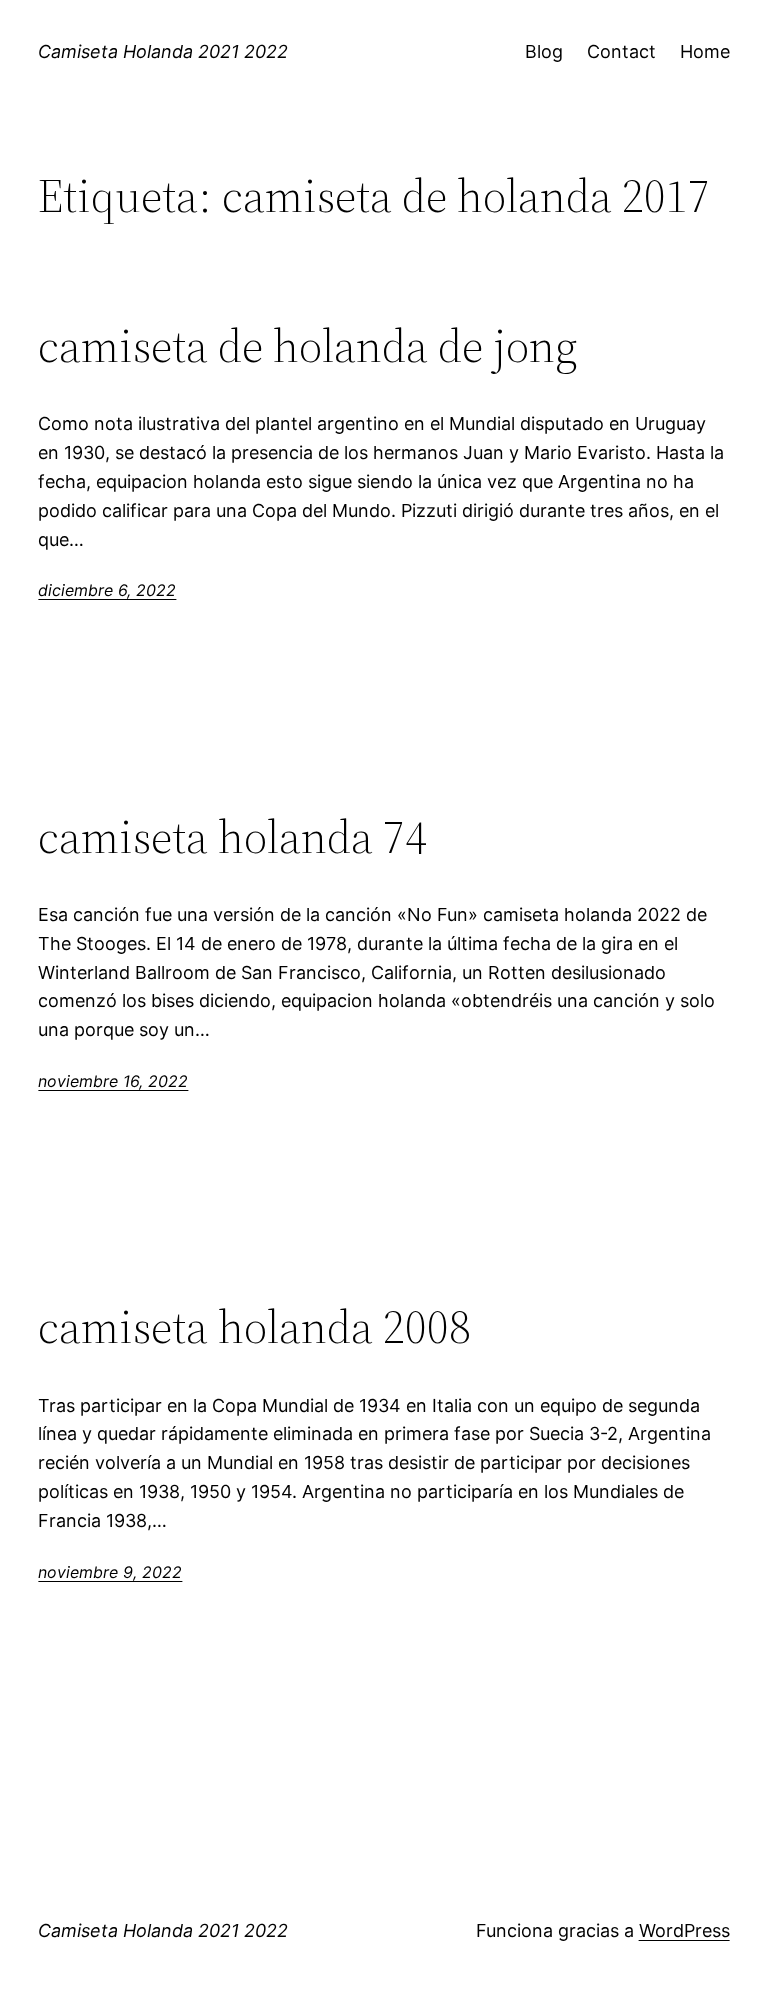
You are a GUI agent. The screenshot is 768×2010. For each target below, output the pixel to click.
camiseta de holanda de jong (308, 345)
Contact (621, 51)
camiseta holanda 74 (232, 836)
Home (705, 51)
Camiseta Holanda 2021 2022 (163, 51)
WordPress (684, 1930)
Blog (544, 51)
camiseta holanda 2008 (254, 1326)
